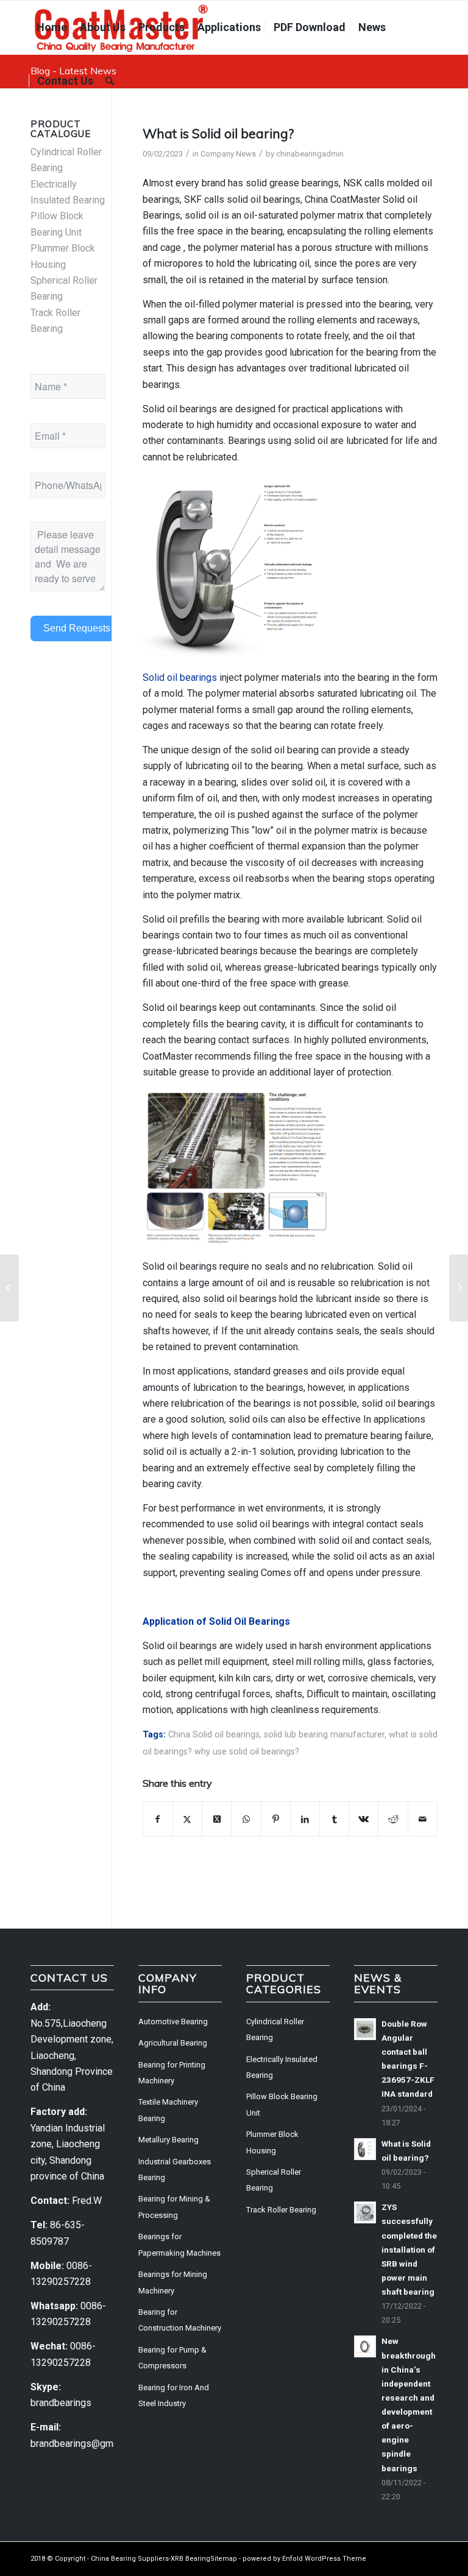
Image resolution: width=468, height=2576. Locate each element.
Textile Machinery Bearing (168, 2110)
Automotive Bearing (173, 2022)
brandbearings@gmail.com (87, 2444)
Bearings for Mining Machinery (173, 2282)
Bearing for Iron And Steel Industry (174, 2395)
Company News (228, 154)
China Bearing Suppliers (130, 2559)
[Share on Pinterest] (276, 1819)
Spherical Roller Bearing (274, 2180)
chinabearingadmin (310, 154)
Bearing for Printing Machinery (172, 2073)
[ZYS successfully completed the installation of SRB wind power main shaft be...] (9, 1288)
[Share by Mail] (423, 1819)
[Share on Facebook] (158, 1819)
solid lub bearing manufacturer (324, 1735)
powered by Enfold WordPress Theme (304, 2559)
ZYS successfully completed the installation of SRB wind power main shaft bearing (409, 2249)
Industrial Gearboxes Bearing (175, 2170)
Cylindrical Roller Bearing (275, 2029)
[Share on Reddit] (393, 1819)
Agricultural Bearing (173, 2043)
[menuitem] (52, 27)
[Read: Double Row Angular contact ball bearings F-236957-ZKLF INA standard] (365, 2029)
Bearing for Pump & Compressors (172, 2358)
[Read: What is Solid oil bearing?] (365, 2149)
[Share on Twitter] (187, 1819)
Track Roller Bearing (281, 2210)
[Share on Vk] (363, 1819)
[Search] (110, 81)
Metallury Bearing (168, 2140)
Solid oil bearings (180, 677)
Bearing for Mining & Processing (174, 2207)
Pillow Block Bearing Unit (282, 2104)
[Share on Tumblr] (334, 1819)
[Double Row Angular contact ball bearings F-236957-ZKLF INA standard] (459, 1288)
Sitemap (224, 2559)
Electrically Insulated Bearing (282, 2067)
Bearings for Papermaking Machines (179, 2244)
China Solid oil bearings (214, 1735)
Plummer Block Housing (272, 2142)
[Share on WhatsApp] (246, 1819)
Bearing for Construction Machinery (180, 2320)
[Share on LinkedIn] (305, 1819)
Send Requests (77, 628)
